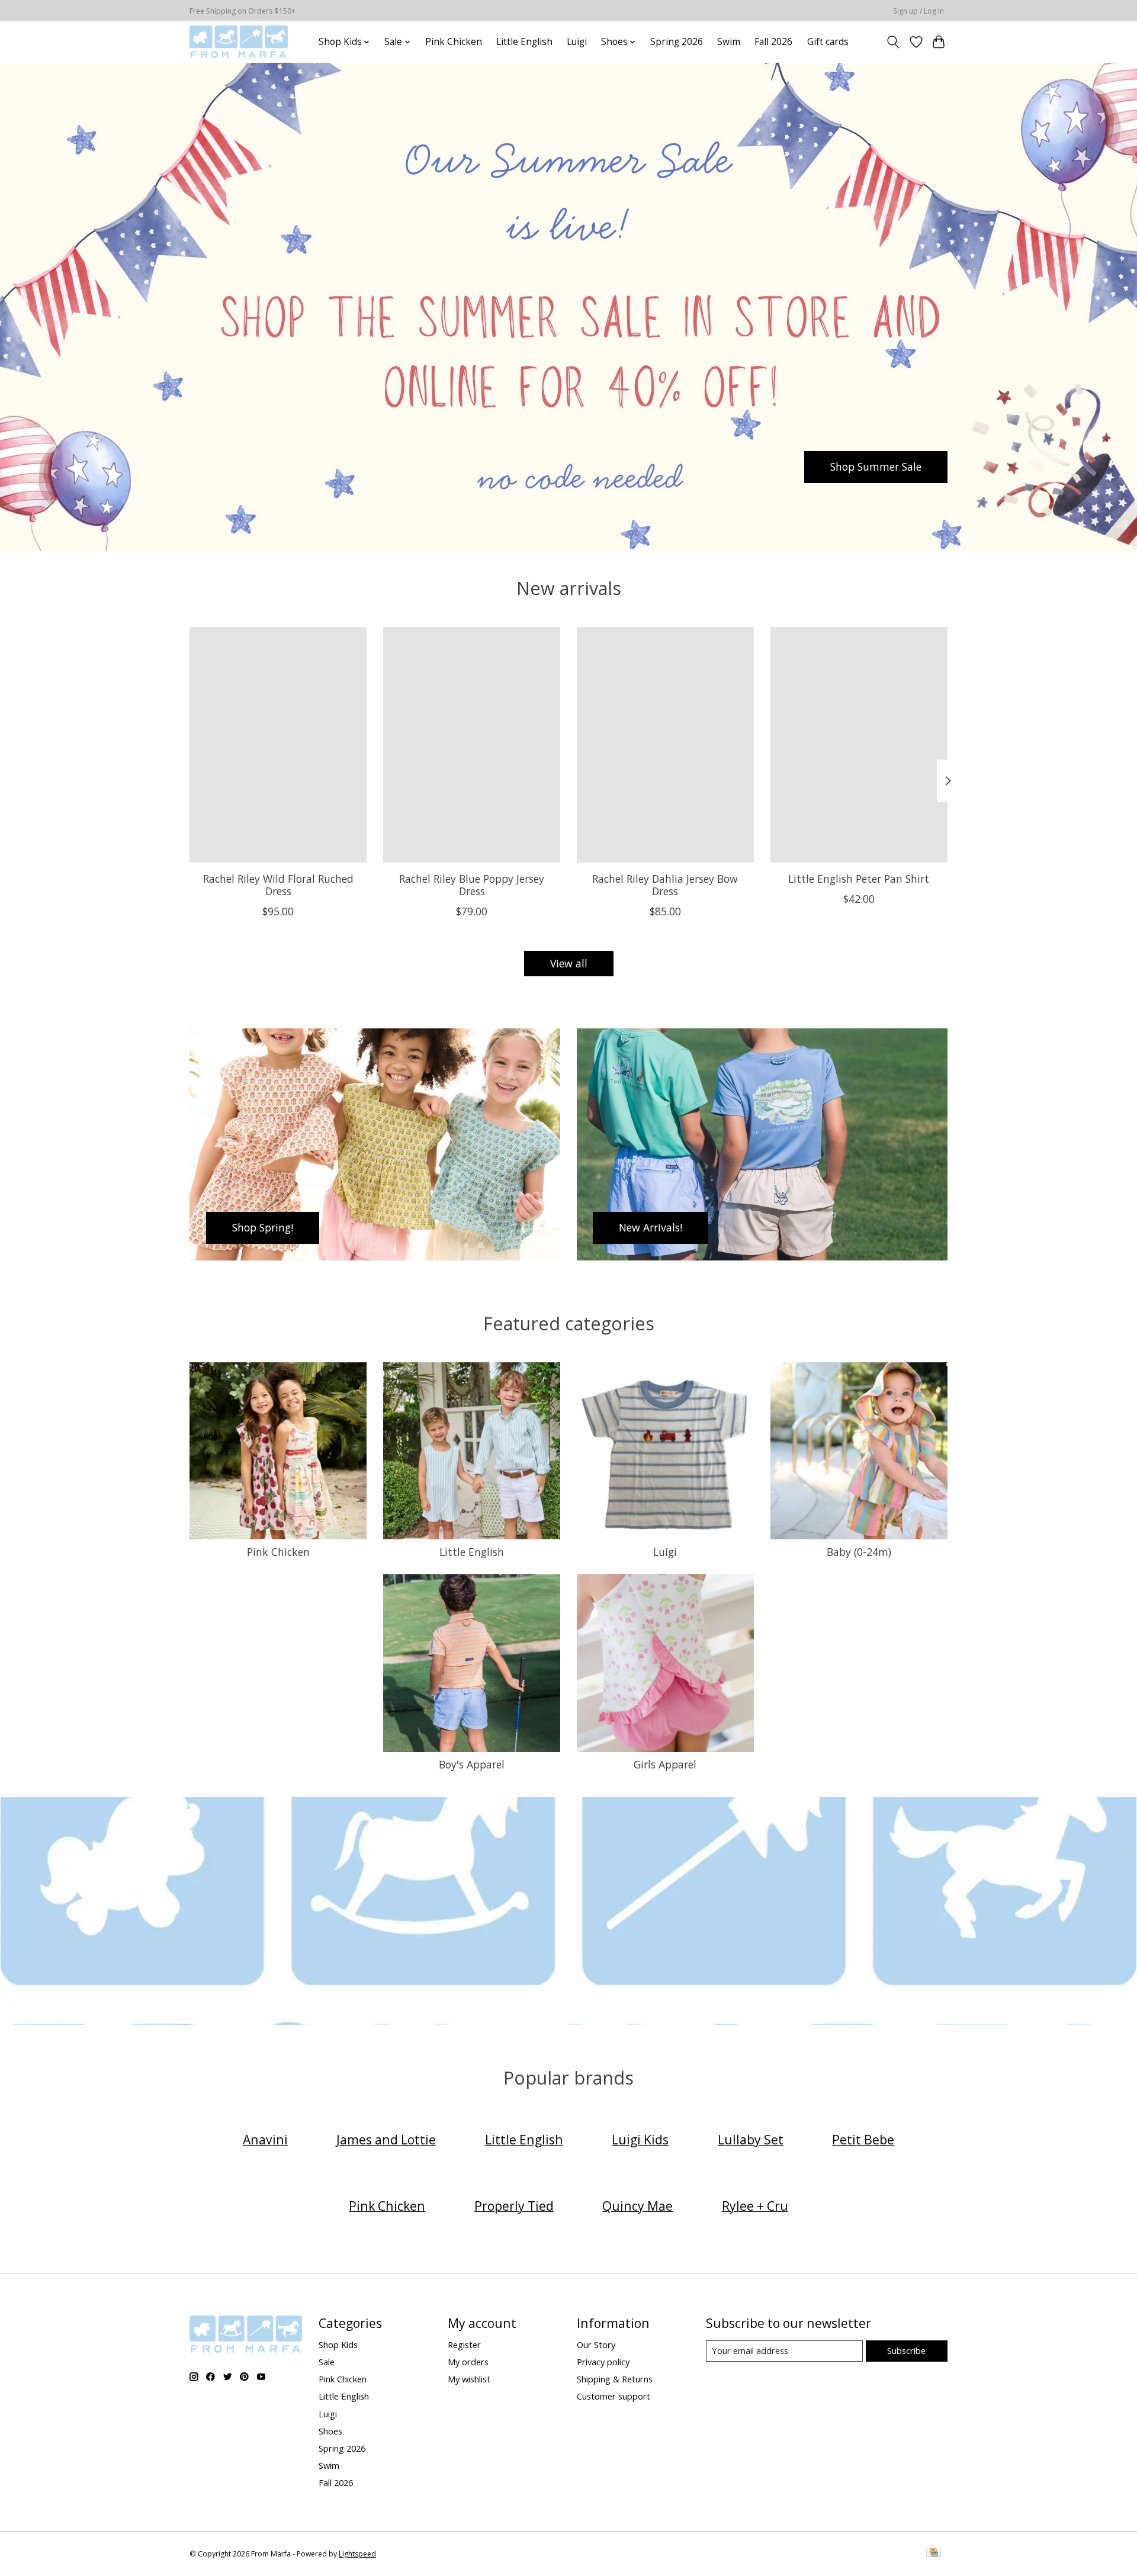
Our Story (596, 2345)
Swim (729, 42)
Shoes (330, 2431)
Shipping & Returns (615, 2379)
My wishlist (469, 2379)
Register (464, 2345)
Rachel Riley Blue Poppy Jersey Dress (472, 885)
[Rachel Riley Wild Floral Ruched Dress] (278, 745)
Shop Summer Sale (876, 467)
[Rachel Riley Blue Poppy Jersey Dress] (472, 745)
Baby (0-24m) (859, 1552)
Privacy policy (603, 2362)
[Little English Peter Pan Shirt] (859, 745)
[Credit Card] (934, 2554)
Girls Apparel (665, 1764)
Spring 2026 (677, 42)
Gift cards (828, 42)
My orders (468, 2362)
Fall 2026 (773, 42)
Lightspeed (357, 2554)
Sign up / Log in (918, 11)
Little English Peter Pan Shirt (859, 879)
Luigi (577, 42)
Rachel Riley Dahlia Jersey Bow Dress (665, 885)
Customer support (614, 2396)
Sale (327, 2362)
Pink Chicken (454, 42)
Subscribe (906, 2350)
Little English (524, 42)
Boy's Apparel (472, 1764)
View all (569, 963)
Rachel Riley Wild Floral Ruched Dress (278, 885)
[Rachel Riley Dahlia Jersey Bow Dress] (665, 745)
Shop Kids (338, 2345)
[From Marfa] (239, 42)
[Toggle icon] (893, 42)
